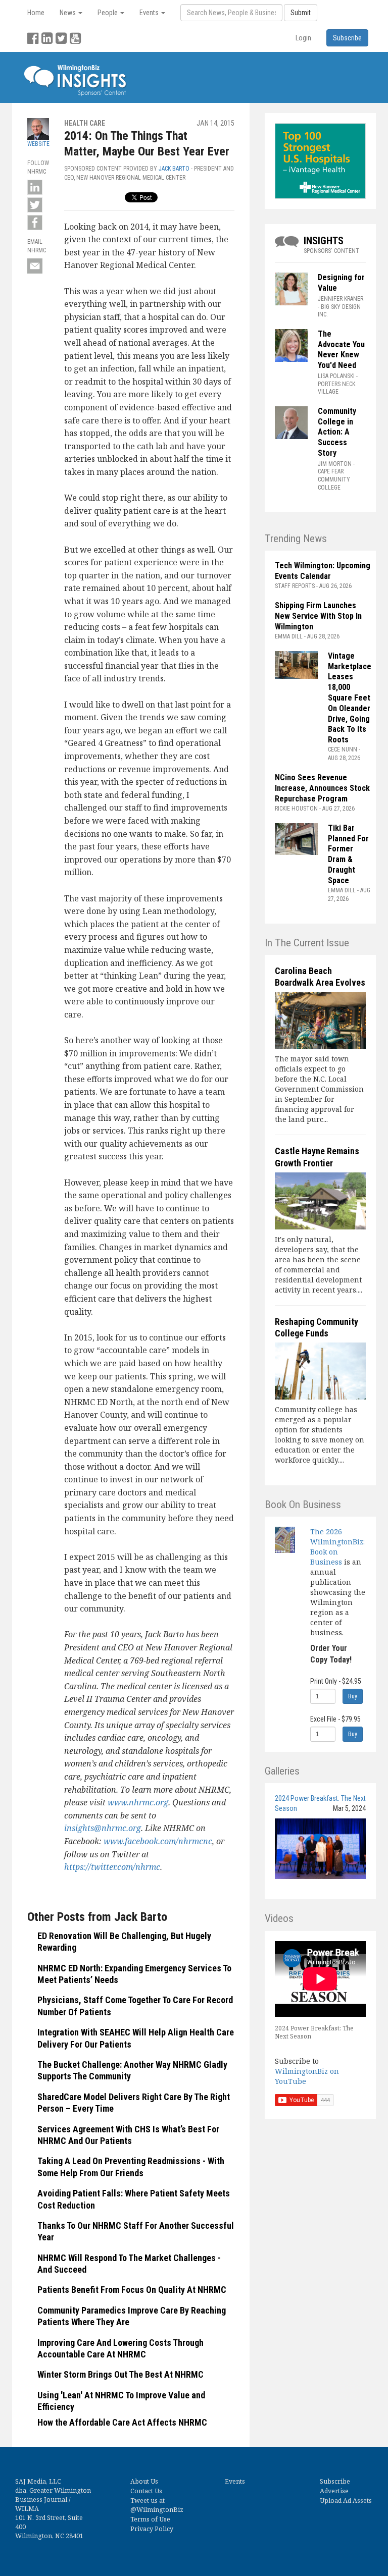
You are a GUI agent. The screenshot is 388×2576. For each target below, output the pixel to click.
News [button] (68, 13)
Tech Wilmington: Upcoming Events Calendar (323, 571)
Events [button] (150, 13)
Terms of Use (150, 2519)
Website (38, 144)
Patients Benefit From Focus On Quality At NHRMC (132, 2290)
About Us (144, 2481)
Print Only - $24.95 (336, 1681)
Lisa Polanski (336, 376)
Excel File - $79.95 (335, 1719)
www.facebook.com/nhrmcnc (158, 1841)
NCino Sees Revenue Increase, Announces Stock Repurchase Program (322, 788)
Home (36, 13)
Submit (301, 13)
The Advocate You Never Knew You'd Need (341, 350)
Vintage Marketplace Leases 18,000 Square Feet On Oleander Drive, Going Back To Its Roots (350, 698)
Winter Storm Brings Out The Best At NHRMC (120, 2374)
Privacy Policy (152, 2529)
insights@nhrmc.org (103, 1828)
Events (235, 2481)
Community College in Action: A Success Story (337, 432)
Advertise (334, 2491)
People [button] (108, 13)
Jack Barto (174, 169)
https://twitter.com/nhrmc (112, 1867)
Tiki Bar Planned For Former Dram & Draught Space (348, 854)
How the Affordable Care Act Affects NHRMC (122, 2422)
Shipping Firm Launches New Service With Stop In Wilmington (318, 616)
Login (303, 38)
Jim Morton (335, 464)
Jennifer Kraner (341, 299)
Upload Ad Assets (346, 2501)
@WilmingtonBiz (157, 2510)
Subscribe (335, 2481)
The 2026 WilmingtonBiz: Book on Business (337, 1547)
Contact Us (146, 2491)
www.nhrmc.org (138, 1802)
